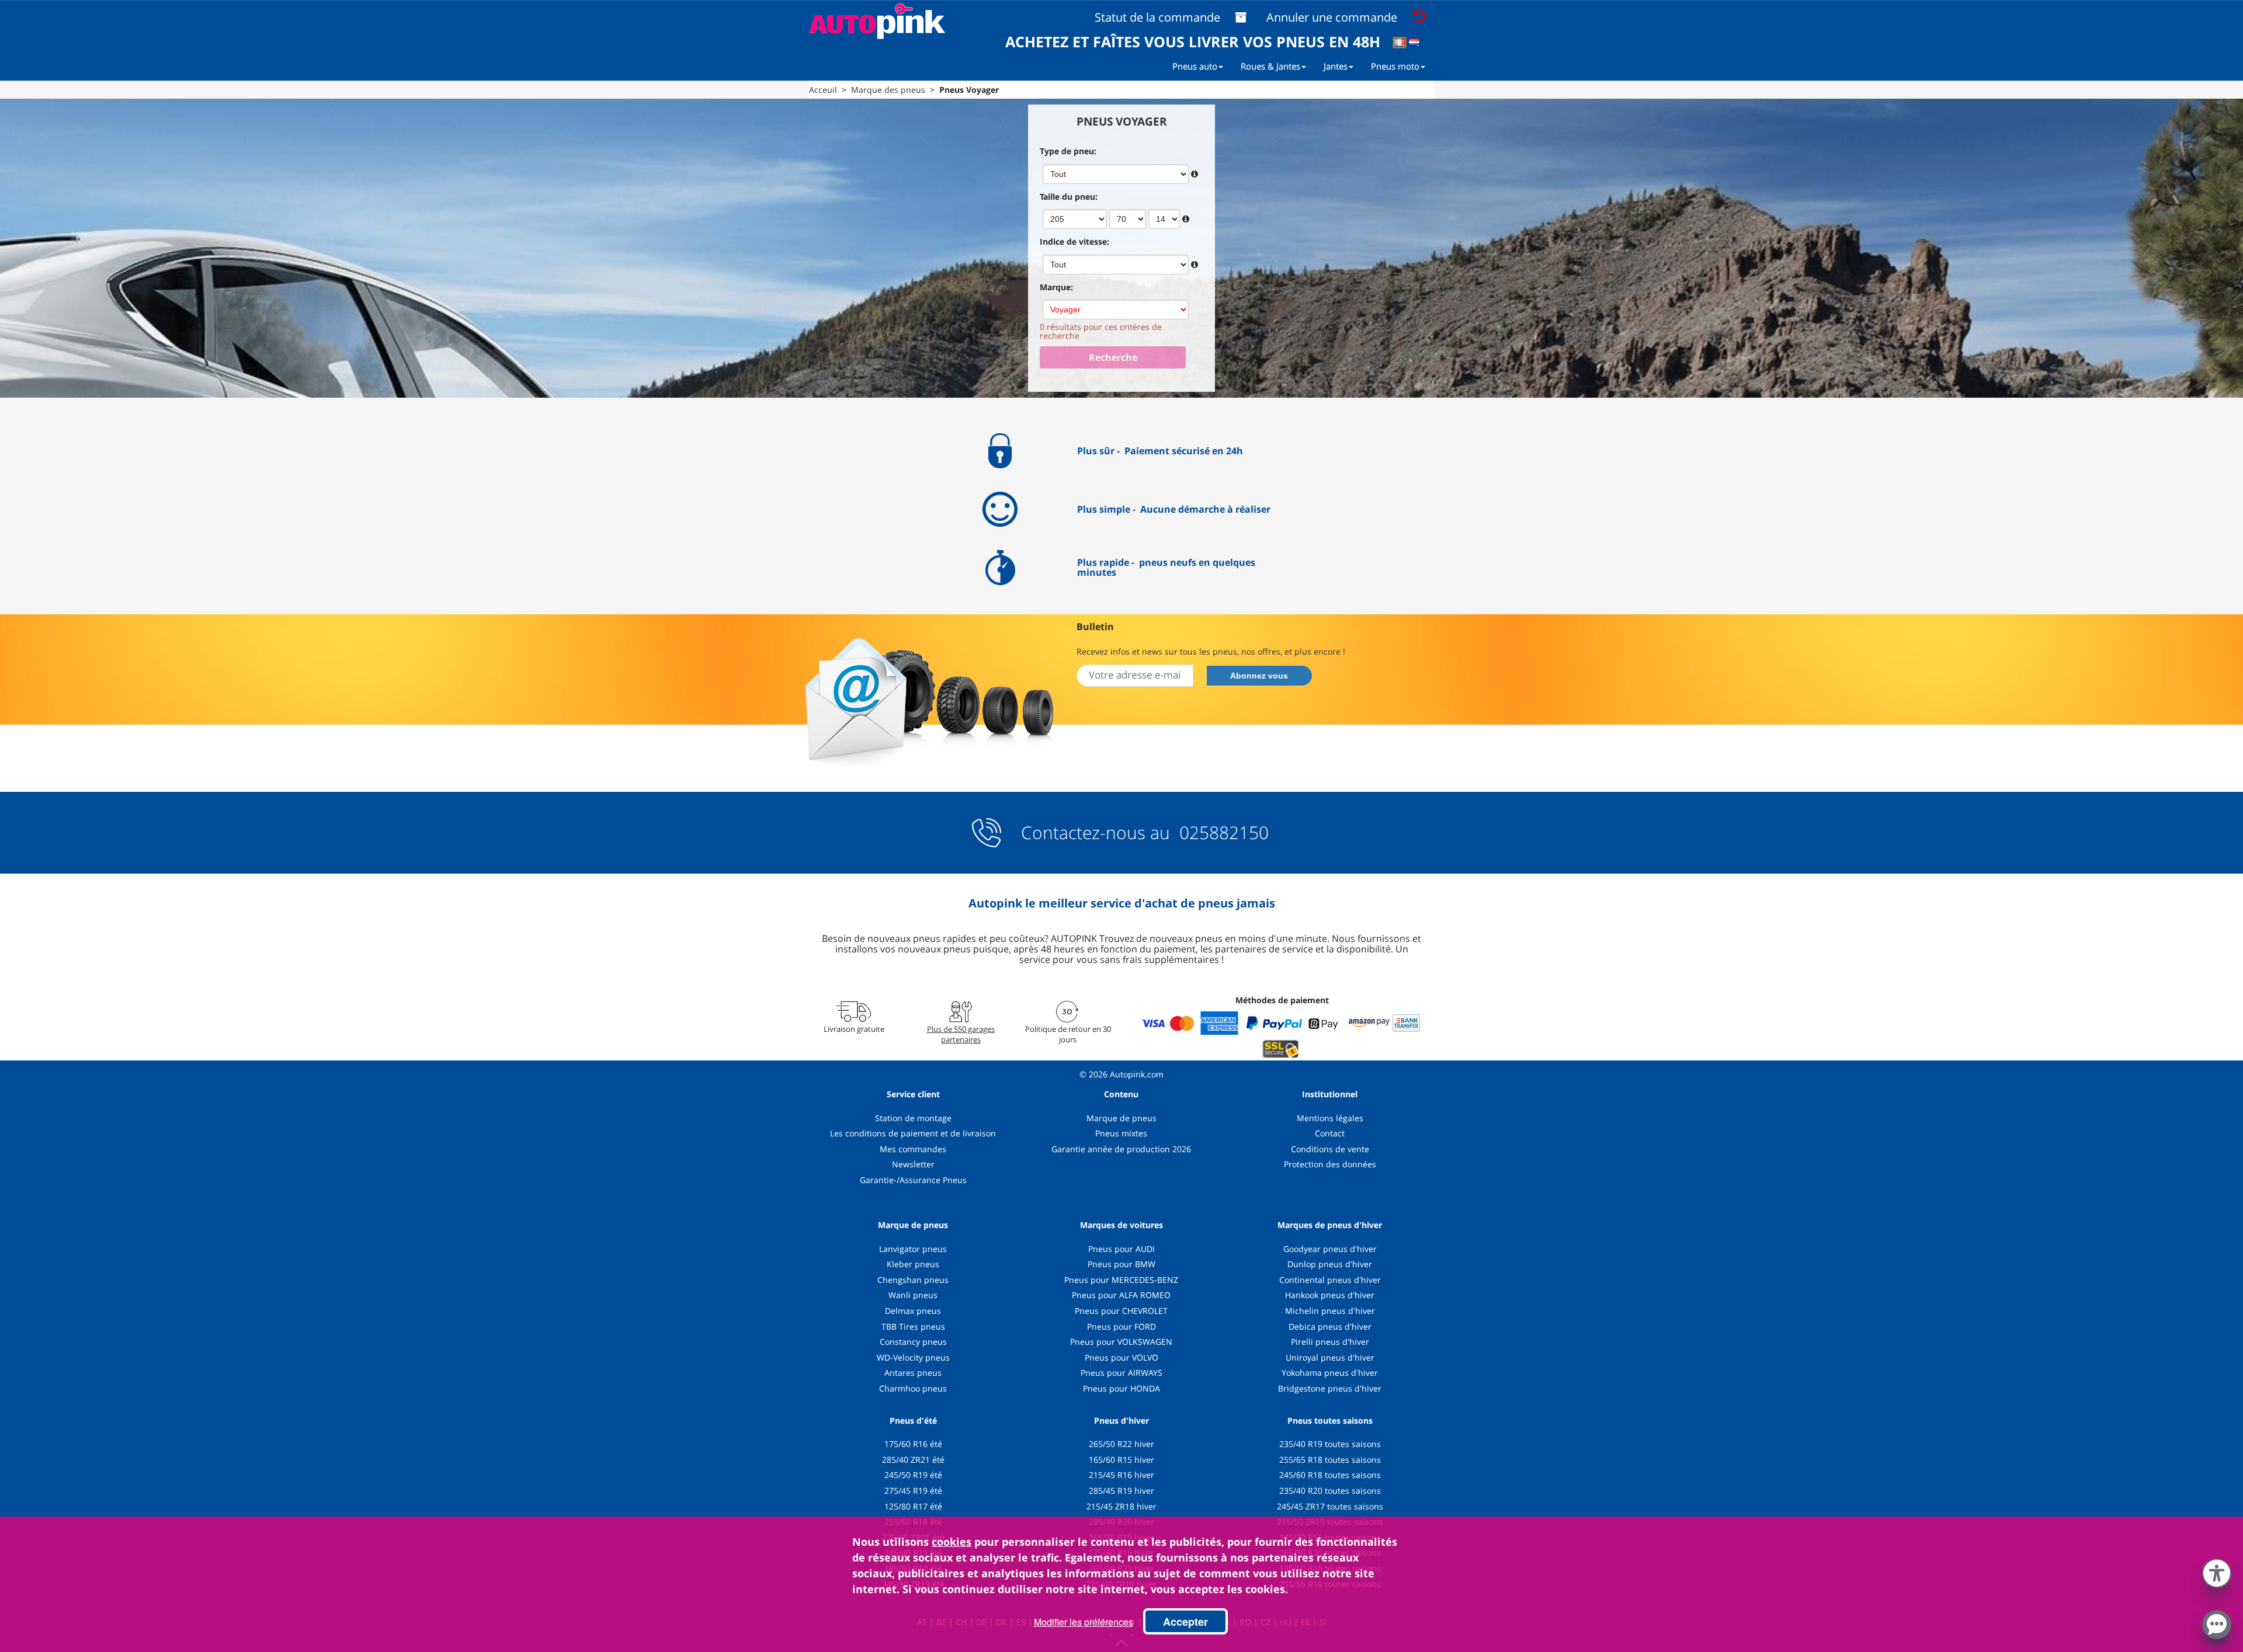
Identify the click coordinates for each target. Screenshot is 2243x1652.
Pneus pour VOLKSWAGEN (1121, 1342)
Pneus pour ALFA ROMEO (1121, 1295)
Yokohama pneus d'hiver (1330, 1373)
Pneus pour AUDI (1121, 1249)
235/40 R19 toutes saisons (1330, 1444)
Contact (1330, 1133)
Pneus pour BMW (1121, 1264)
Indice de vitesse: (1074, 241)
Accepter (1185, 1622)
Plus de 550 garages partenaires (961, 1034)
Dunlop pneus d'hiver (1330, 1264)
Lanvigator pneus (913, 1249)
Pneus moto (1395, 66)
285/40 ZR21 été (913, 1460)
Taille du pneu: (1069, 196)
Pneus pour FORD (1121, 1326)
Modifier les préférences (1084, 1622)
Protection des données (1330, 1164)
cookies (952, 1542)
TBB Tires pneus (913, 1326)
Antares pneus (913, 1373)
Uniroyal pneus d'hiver (1330, 1357)
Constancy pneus (913, 1342)
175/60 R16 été (913, 1444)
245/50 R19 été (913, 1475)
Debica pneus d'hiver (1330, 1326)
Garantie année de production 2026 (1121, 1149)
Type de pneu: (1068, 151)
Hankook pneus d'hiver (1330, 1295)
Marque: (1056, 287)
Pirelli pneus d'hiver (1330, 1342)
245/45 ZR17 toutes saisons (1330, 1506)
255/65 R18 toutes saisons (1330, 1460)
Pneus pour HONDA (1121, 1388)
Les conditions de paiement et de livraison (913, 1133)
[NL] (1418, 44)
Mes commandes (913, 1149)
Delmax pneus (913, 1311)
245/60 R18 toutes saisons (1330, 1475)
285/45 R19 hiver (1121, 1491)
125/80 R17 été (913, 1506)
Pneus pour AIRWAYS (1121, 1373)
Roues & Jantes (1270, 66)
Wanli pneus (913, 1295)
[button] (2217, 1571)
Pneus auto (1195, 66)
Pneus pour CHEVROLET (1121, 1311)
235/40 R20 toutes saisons (1330, 1491)
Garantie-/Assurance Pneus (913, 1180)
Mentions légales (1330, 1118)
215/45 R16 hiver (1121, 1475)
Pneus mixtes (1121, 1133)
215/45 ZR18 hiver (1121, 1506)
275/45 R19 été (913, 1491)
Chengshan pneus (913, 1280)
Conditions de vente (1330, 1149)
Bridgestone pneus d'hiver (1330, 1388)
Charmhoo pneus (913, 1388)
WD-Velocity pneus (913, 1357)
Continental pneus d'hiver (1330, 1280)
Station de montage (913, 1118)
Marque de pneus (1121, 1118)
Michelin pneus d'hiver (1330, 1311)
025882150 (1222, 832)
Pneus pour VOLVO (1121, 1357)
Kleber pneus (913, 1264)
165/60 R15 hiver (1121, 1460)
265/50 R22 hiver (1121, 1444)
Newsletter (913, 1164)
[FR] (1403, 44)
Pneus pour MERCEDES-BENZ (1121, 1280)
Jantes (1336, 66)
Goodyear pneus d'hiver (1330, 1249)
